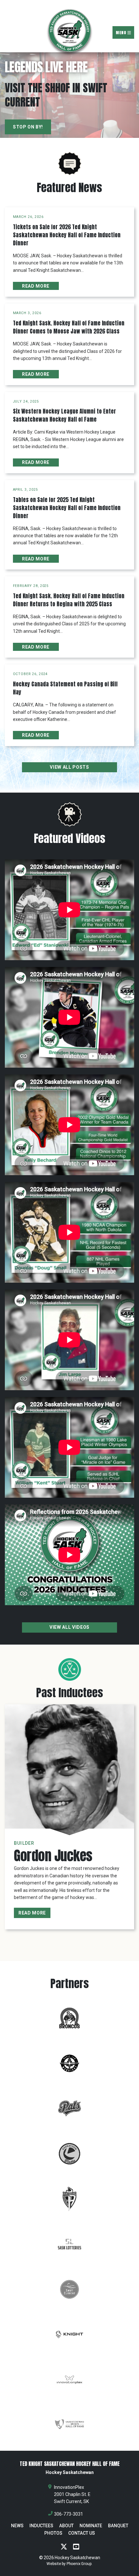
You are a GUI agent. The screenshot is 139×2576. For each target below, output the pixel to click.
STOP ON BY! (28, 127)
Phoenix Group (79, 2564)
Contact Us (82, 2533)
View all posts (69, 767)
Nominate (91, 2526)
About (66, 2526)
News (17, 2526)
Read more (36, 286)
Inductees (41, 2526)
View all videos (69, 1627)
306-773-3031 (69, 2514)
